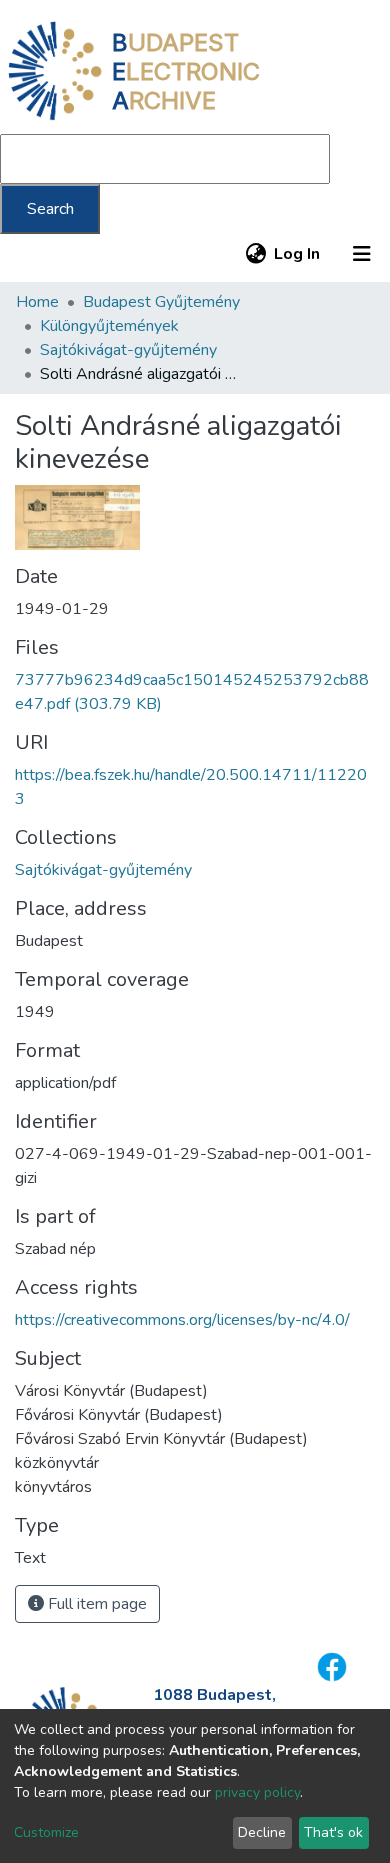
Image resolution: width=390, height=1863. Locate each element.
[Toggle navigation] (362, 254)
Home (37, 302)
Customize (46, 1832)
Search (50, 209)
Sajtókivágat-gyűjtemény (128, 350)
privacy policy (257, 1792)
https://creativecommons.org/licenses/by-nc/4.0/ (182, 1320)
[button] (255, 254)
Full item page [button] (95, 1604)
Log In (298, 254)
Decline (262, 1832)
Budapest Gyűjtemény (161, 302)
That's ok (333, 1832)
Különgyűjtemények (109, 326)
